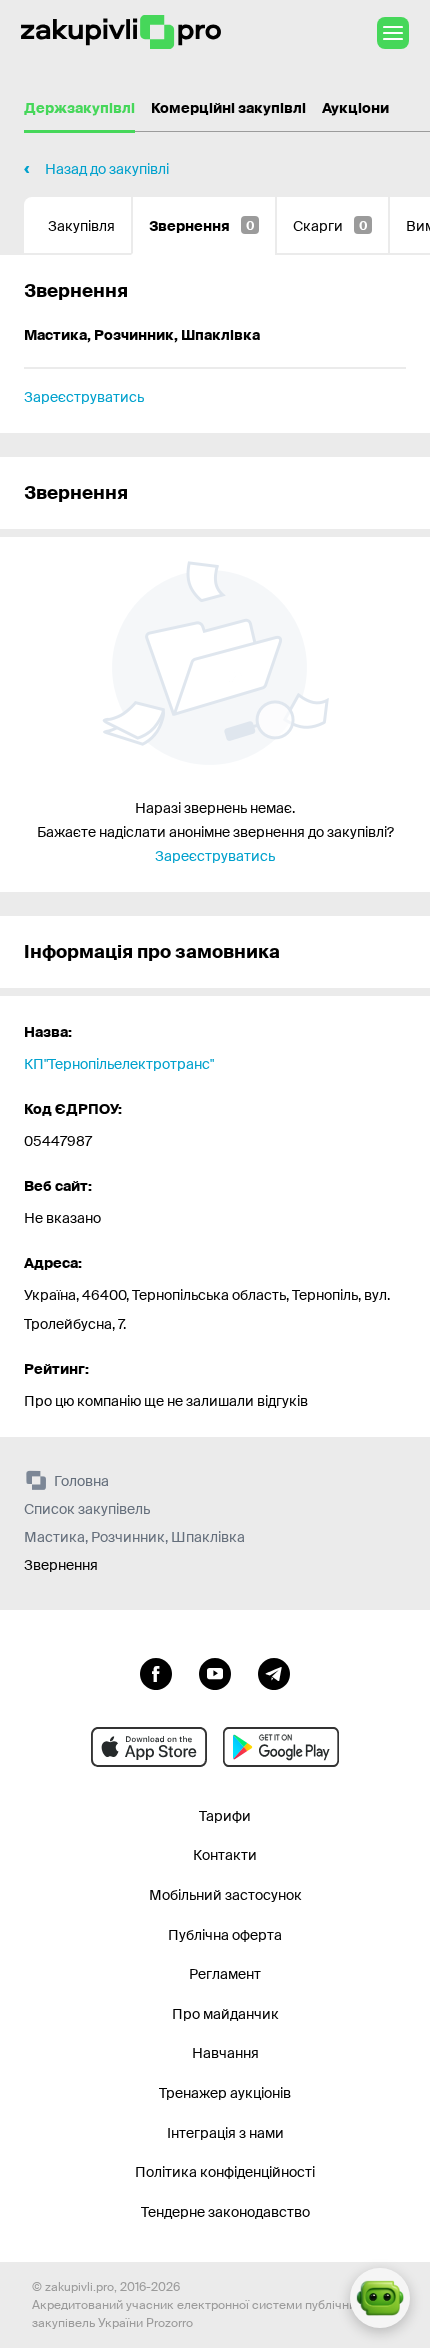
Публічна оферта (225, 1935)
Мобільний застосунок (225, 1895)
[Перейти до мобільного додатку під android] (281, 1747)
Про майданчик (225, 2014)
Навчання (225, 2053)
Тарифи (225, 1816)
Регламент (225, 1974)
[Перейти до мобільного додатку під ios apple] (149, 1747)
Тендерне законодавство (225, 2212)
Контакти (225, 1855)
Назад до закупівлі (107, 169)
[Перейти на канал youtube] (215, 1672)
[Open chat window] (380, 2298)
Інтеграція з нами (225, 2133)
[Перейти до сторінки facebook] (156, 1672)
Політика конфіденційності (225, 2172)
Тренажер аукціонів (225, 2093)
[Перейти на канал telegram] (274, 1672)
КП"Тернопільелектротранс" (119, 1064)
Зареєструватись (84, 397)
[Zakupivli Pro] (121, 32)
